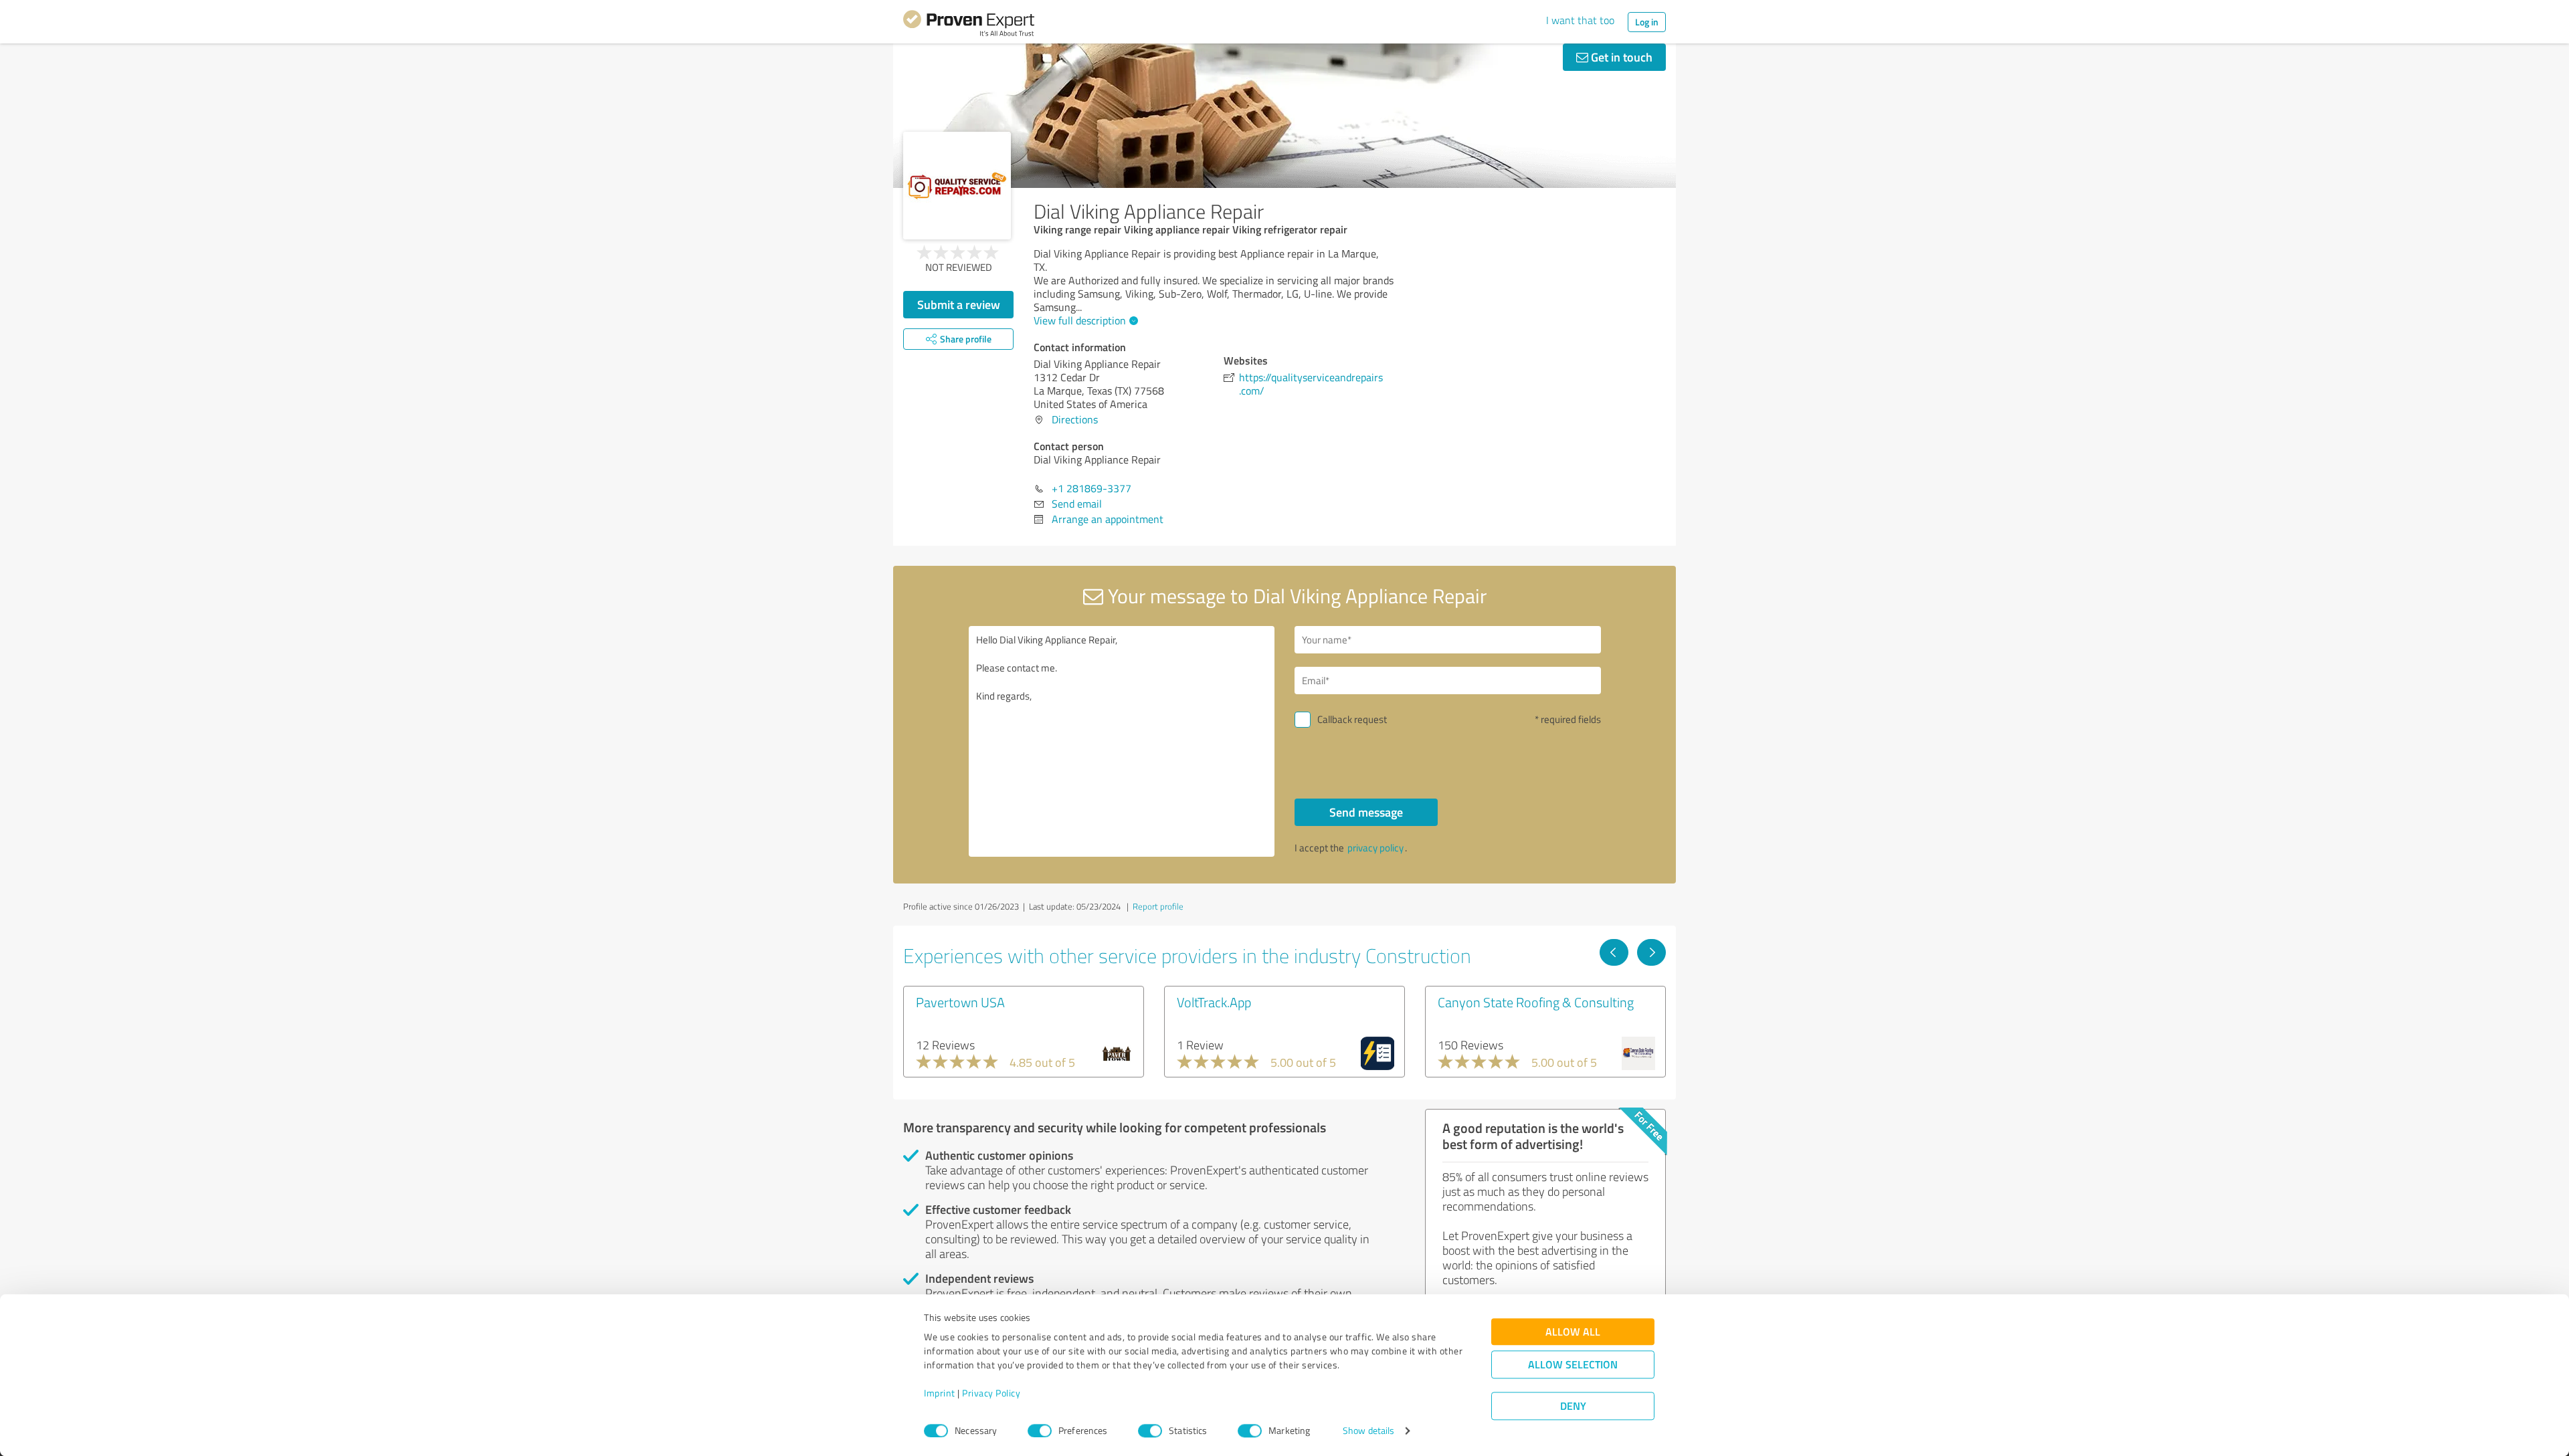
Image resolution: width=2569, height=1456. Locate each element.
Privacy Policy (991, 1393)
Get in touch (1620, 57)
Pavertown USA (960, 1002)
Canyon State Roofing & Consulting (1536, 1002)
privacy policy (1375, 848)
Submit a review (959, 304)
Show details (1368, 1431)
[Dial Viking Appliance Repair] (957, 186)
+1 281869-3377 (1091, 488)
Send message (1366, 812)
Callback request (1352, 719)
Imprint (940, 1393)
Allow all (1573, 1332)
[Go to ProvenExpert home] (969, 25)
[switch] (1040, 1431)
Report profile (1158, 906)
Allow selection (1573, 1365)
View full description (1080, 320)
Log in (1647, 22)
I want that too (1580, 20)
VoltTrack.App (1214, 1002)
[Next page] (1651, 952)
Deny (1573, 1406)
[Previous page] (1614, 952)
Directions (1075, 419)
